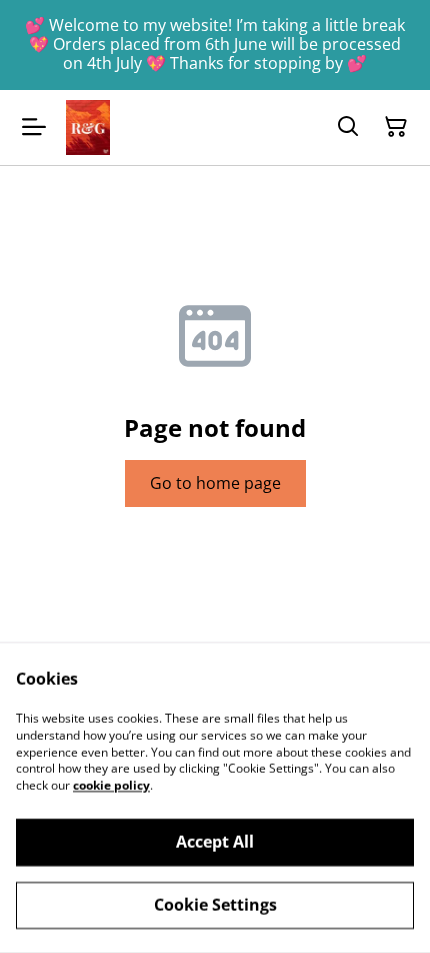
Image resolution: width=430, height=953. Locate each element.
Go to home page (215, 483)
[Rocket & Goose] (88, 127)
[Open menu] (34, 127)
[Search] (348, 127)
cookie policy (111, 785)
